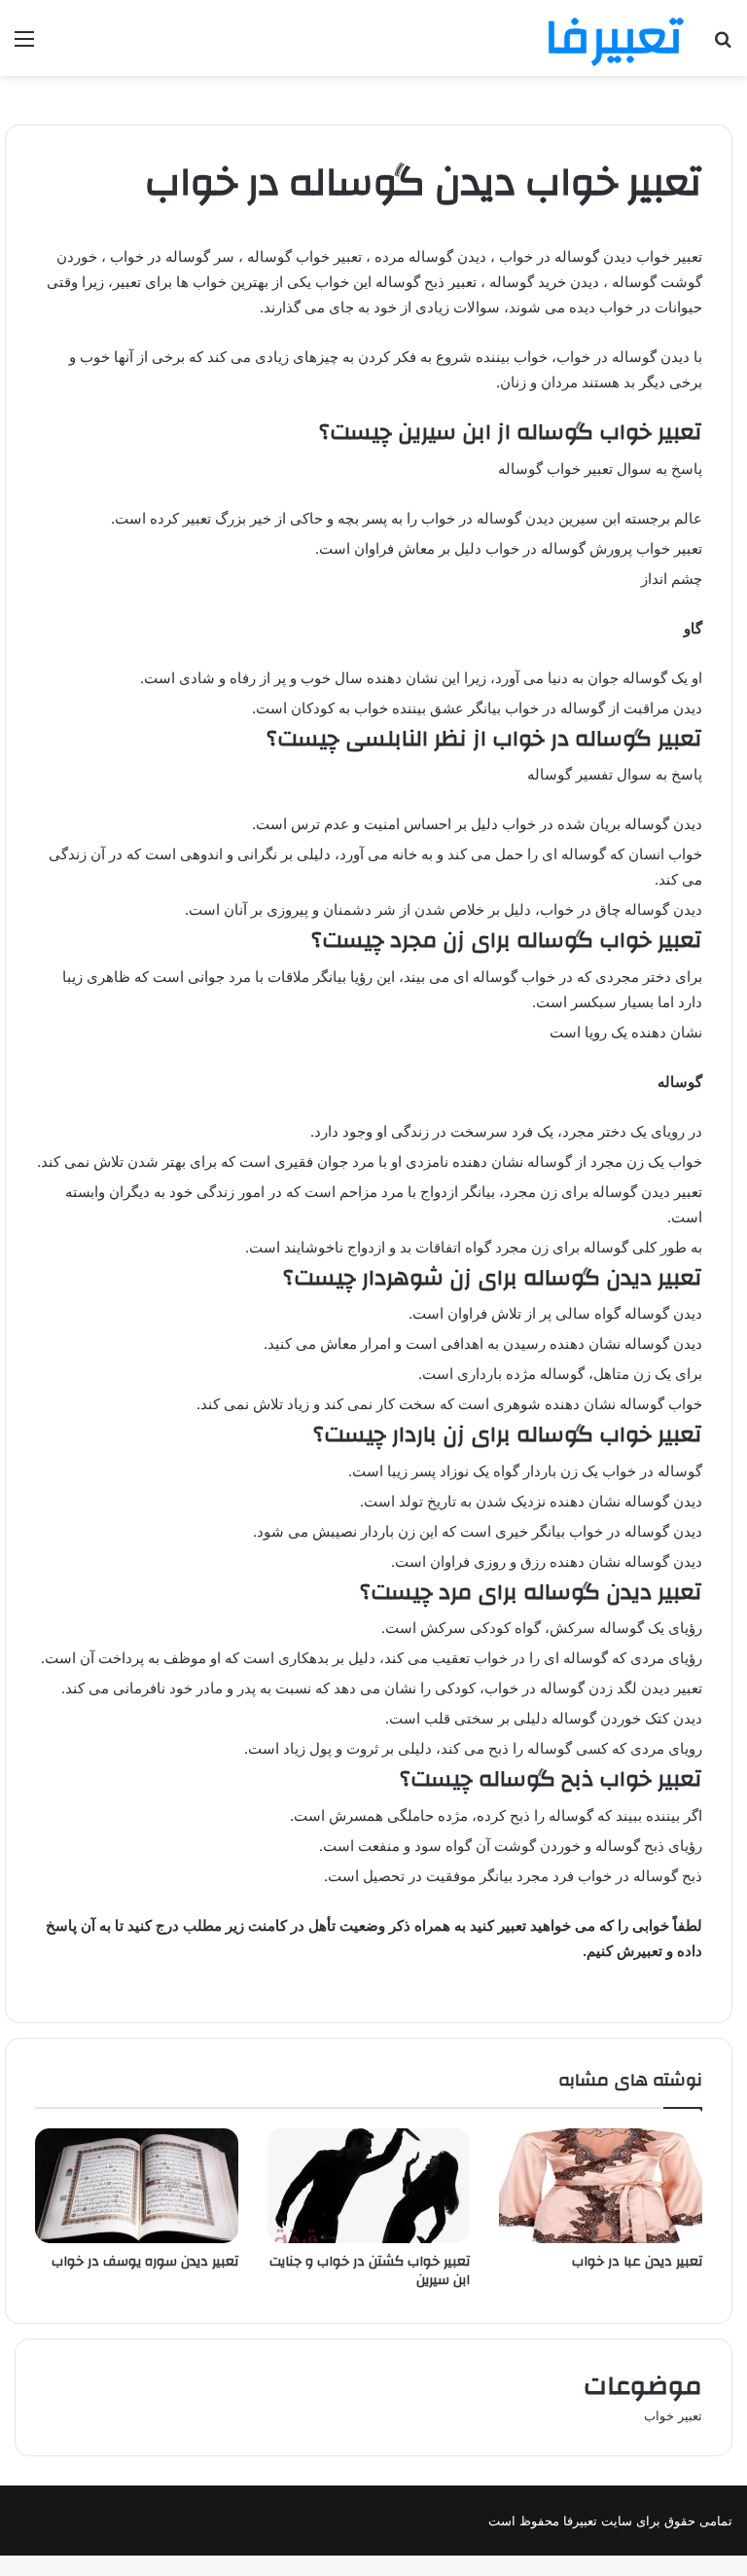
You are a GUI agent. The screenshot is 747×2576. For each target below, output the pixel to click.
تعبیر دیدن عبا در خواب (637, 2262)
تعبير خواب (673, 2415)
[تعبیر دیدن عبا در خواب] (601, 2186)
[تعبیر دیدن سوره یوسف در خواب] (137, 2186)
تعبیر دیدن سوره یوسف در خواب (145, 2262)
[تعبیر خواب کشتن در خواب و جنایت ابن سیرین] (369, 2186)
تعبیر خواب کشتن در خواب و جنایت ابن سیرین (370, 2271)
